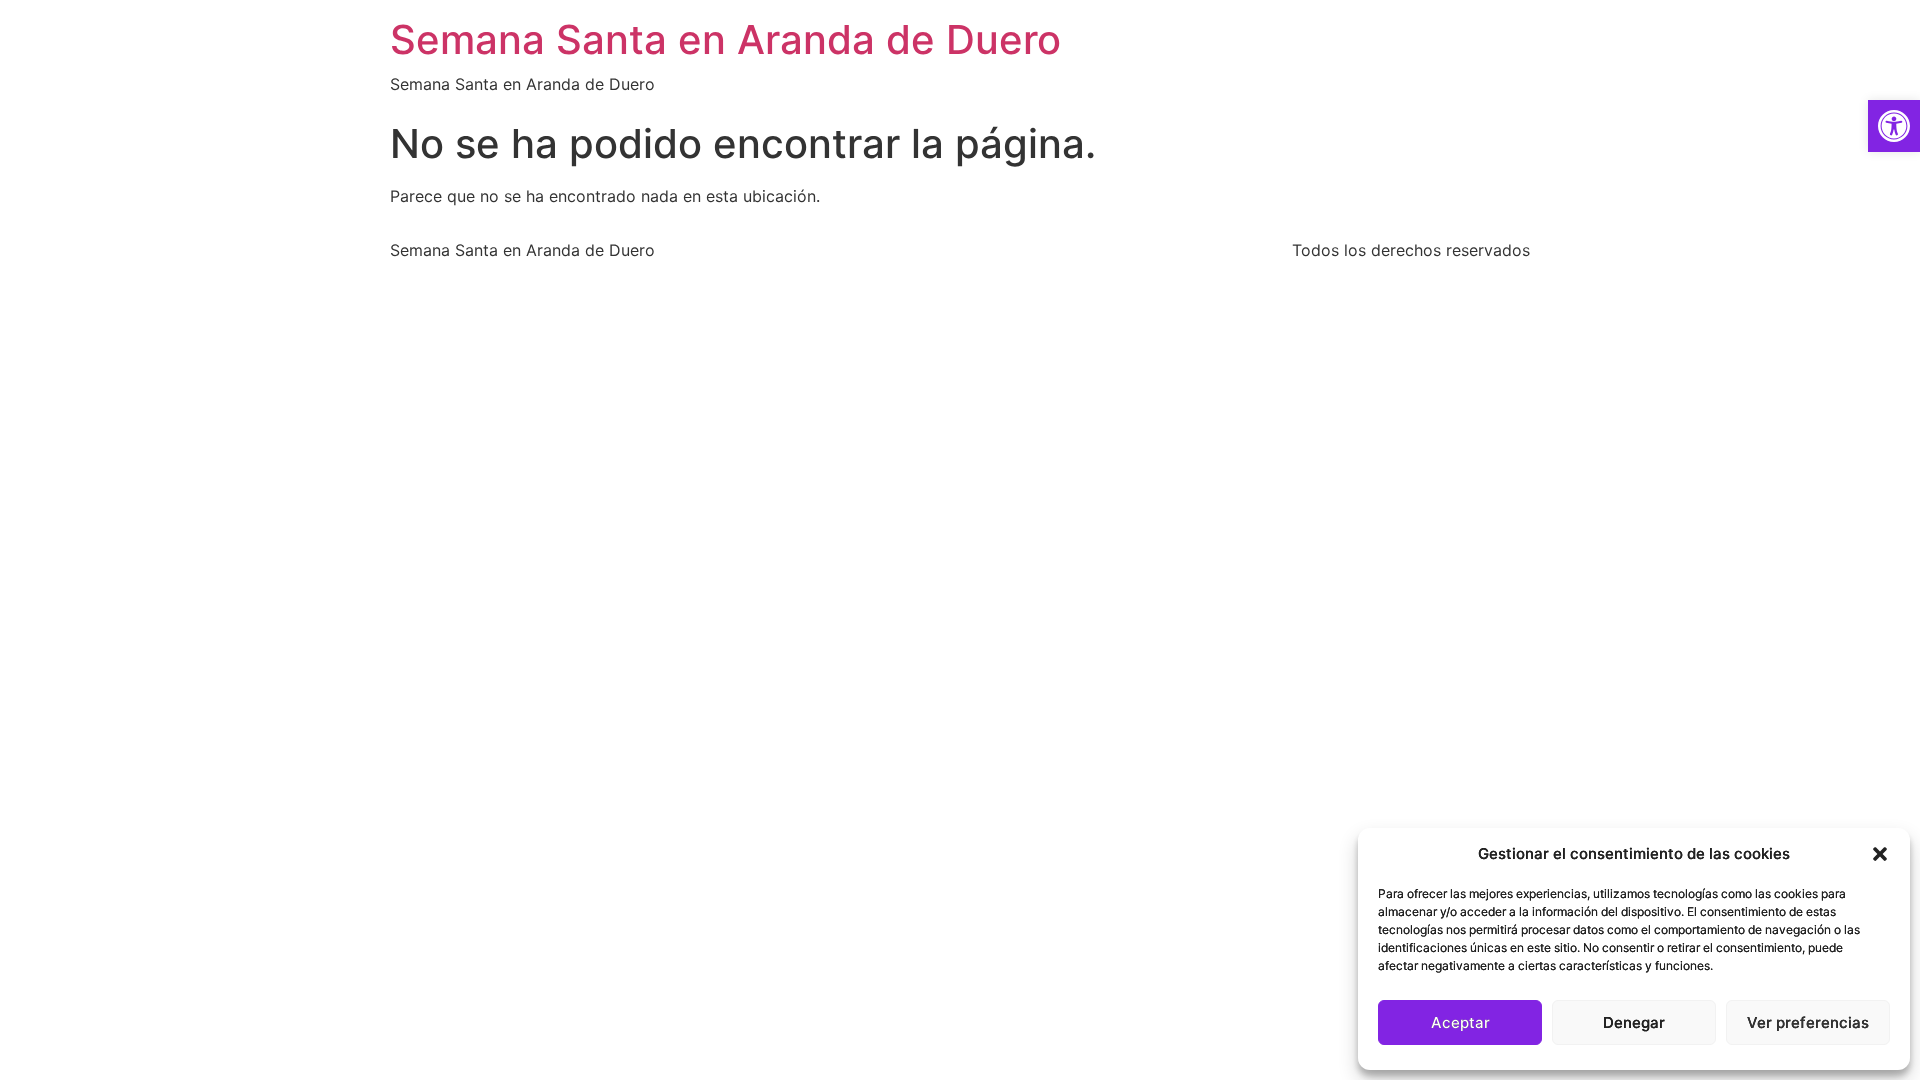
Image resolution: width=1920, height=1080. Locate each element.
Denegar (1634, 1022)
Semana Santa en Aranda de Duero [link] (725, 39)
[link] (1894, 126)
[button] (1880, 854)
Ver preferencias (1808, 1022)
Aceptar (1460, 1022)
